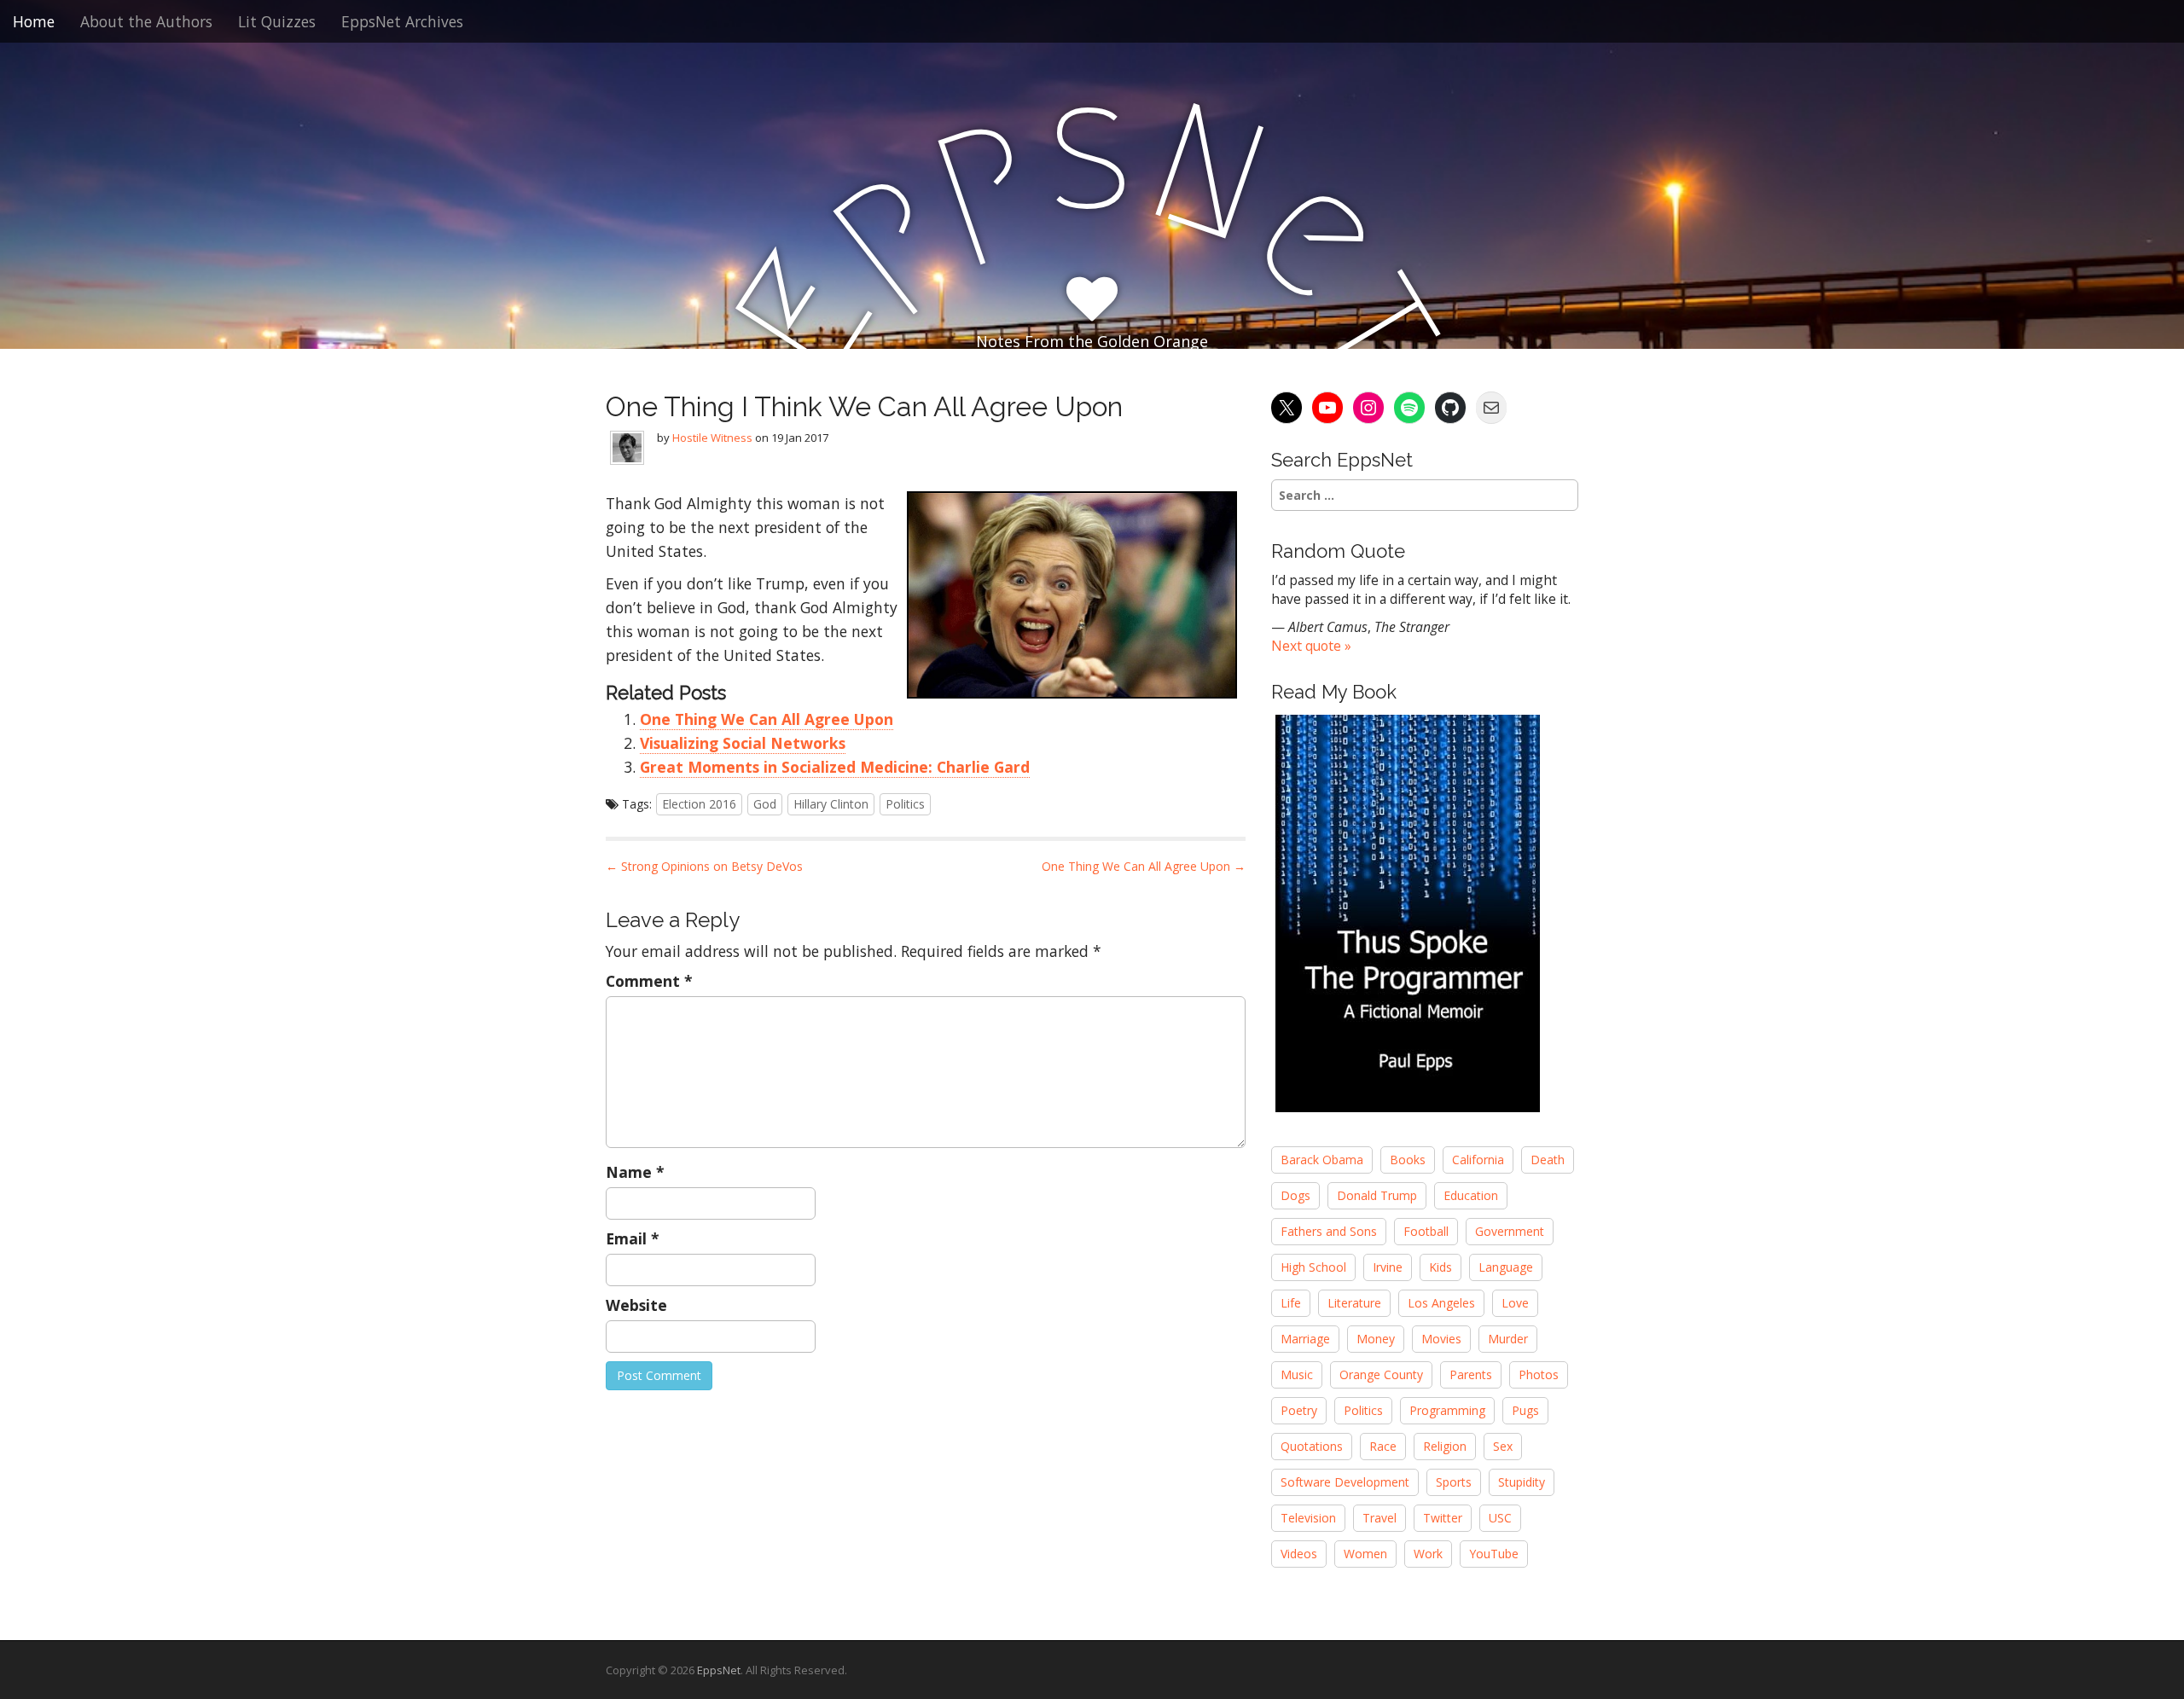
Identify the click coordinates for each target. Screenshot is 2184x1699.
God (765, 804)
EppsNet (719, 1670)
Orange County (1381, 1374)
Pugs (1525, 1410)
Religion (1445, 1446)
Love (1515, 1303)
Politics (905, 804)
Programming (1447, 1410)
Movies (1441, 1339)
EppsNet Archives (402, 21)
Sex (1503, 1446)
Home (34, 21)
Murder (1508, 1339)
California (1478, 1160)
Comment (649, 981)
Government (1510, 1231)
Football (1426, 1231)
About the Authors (146, 21)
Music (1297, 1374)
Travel (1380, 1518)
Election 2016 (699, 804)
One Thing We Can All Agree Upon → (1144, 866)
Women (1365, 1554)
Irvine (1388, 1267)
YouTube (1494, 1554)
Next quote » (1311, 646)
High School (1313, 1267)
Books (1408, 1160)
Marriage (1305, 1339)
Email (633, 1238)
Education (1471, 1195)
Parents (1471, 1374)
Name (635, 1172)
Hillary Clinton (831, 804)
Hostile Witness (712, 438)
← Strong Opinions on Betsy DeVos (704, 866)
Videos (1299, 1554)
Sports (1454, 1482)
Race (1383, 1446)
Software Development (1345, 1482)
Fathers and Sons (1329, 1231)
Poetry (1299, 1410)
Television (1308, 1518)
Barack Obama (1322, 1160)
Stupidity (1522, 1482)
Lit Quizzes (277, 21)
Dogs (1295, 1195)
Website (636, 1305)
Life (1291, 1303)
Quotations (1312, 1446)
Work (1428, 1554)
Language (1506, 1267)
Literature (1354, 1303)
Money (1376, 1339)
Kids (1441, 1267)
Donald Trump (1377, 1195)
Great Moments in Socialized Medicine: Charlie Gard (835, 767)
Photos (1539, 1374)
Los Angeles (1441, 1303)
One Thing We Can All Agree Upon (767, 719)
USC (1500, 1518)
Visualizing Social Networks (743, 743)
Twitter (1443, 1518)
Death (1548, 1160)
